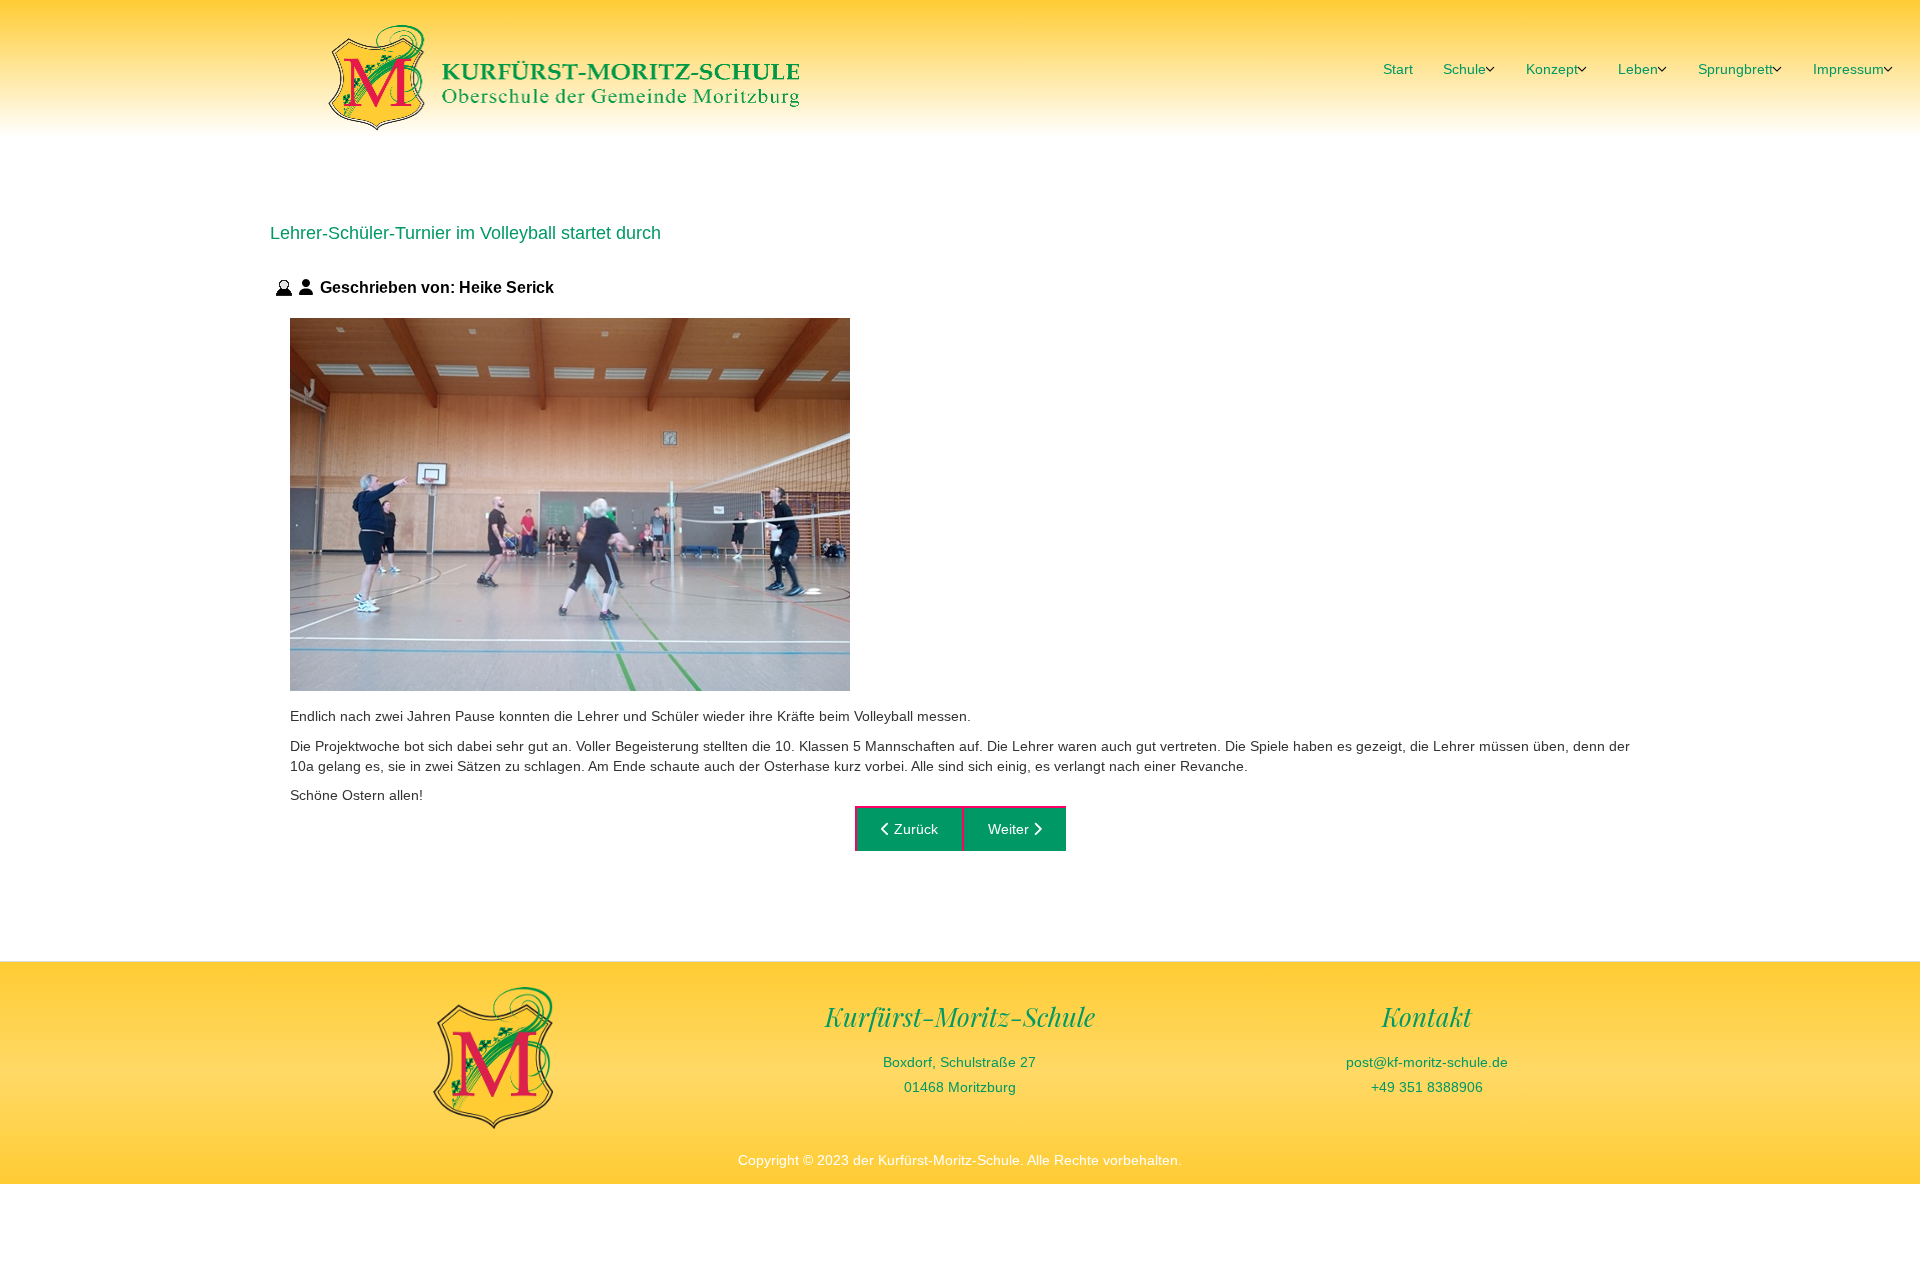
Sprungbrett (1735, 69)
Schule (1464, 69)
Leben (1638, 69)
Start (1398, 69)
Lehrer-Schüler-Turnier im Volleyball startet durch (465, 233)
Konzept (1552, 69)
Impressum (1848, 69)
